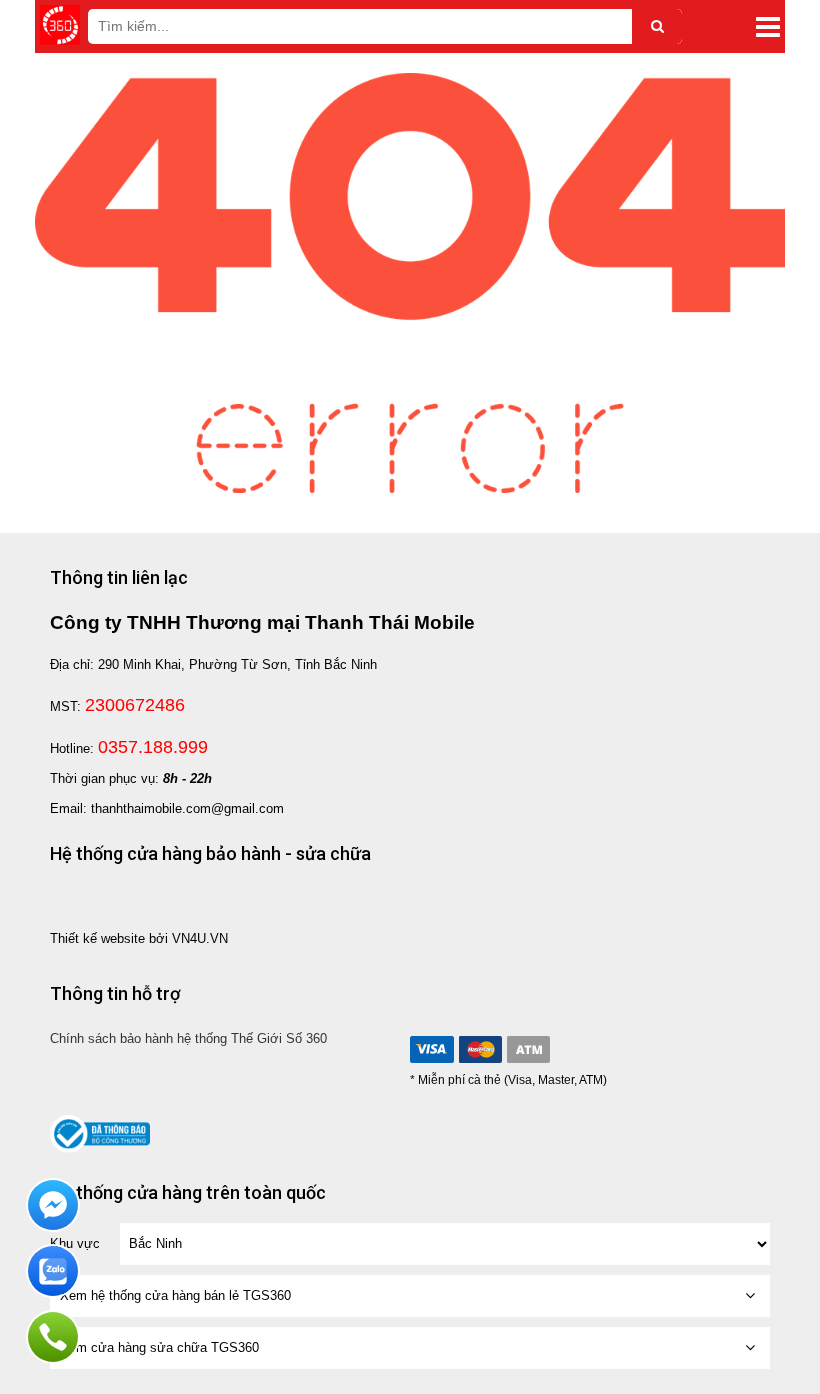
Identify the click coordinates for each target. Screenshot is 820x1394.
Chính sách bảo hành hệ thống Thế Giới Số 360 (188, 1038)
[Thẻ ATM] (528, 1049)
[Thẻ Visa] (432, 1049)
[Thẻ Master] (480, 1049)
